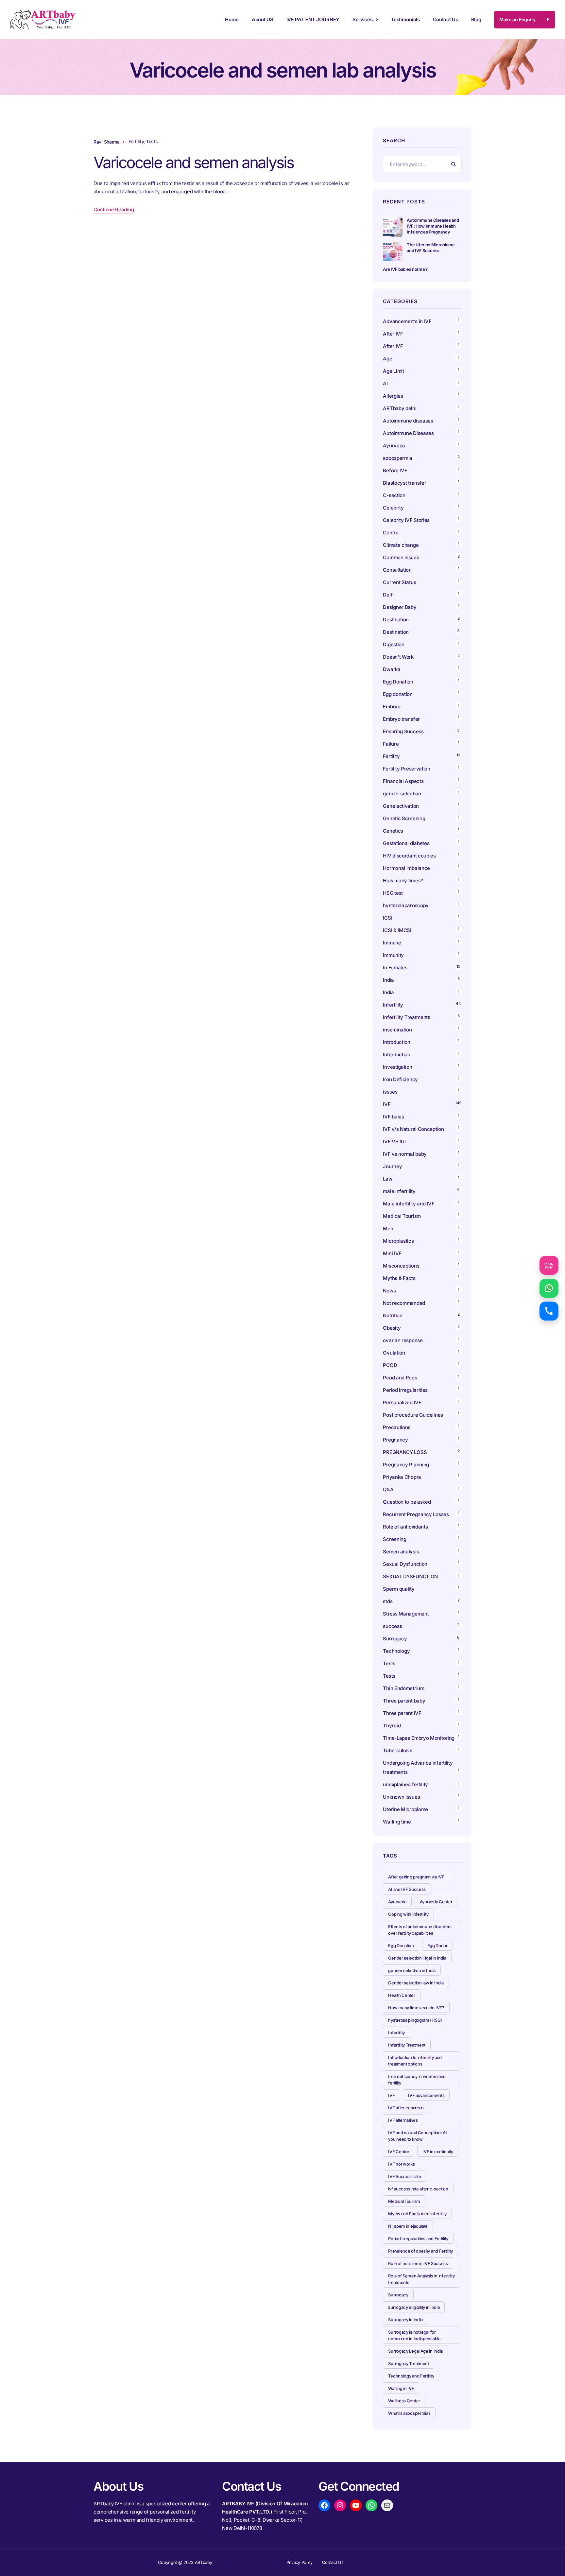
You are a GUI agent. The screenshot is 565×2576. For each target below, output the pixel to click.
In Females (395, 968)
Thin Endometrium (403, 1688)
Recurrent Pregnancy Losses (416, 1514)
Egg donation (398, 694)
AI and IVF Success (407, 1889)
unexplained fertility (405, 1784)
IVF (387, 1104)
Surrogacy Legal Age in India (415, 2351)
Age (387, 359)
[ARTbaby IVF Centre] (43, 20)
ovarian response (403, 1340)
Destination (396, 620)
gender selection (402, 794)
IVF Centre (399, 2152)
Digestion (394, 644)
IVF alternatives (403, 2120)
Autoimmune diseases (408, 421)
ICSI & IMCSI (397, 930)
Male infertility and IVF (409, 1204)
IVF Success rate (404, 2176)
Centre (391, 533)
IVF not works (401, 2164)
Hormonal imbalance (406, 868)
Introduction (396, 1042)
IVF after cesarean (406, 2108)
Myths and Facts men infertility (417, 2214)
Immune (392, 943)
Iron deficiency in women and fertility (417, 2080)
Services (363, 19)
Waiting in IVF (401, 2388)
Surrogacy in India (405, 2320)
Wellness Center (404, 2401)
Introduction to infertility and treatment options (415, 2061)
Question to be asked (407, 1502)
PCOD (390, 1365)
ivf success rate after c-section (418, 2189)
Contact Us (445, 19)
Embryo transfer (401, 719)
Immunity (393, 955)
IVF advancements (426, 2095)
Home (232, 19)
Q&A (388, 1489)
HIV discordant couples (409, 856)
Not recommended (404, 1303)
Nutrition (393, 1315)
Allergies (393, 396)
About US (263, 19)
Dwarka (392, 669)
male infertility (399, 1191)
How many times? (403, 881)
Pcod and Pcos (401, 1378)
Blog (476, 19)
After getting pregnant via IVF (416, 1877)
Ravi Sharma (107, 142)
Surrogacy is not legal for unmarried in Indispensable (414, 2335)
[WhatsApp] (371, 2505)
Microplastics (398, 1241)
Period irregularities (405, 1390)
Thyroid (392, 1726)
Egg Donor (437, 1945)
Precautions (397, 1427)
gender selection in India (412, 1970)
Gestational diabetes (406, 843)
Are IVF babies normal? (405, 269)
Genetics (393, 831)
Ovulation (394, 1353)
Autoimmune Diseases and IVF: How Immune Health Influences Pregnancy (433, 226)
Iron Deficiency (400, 1079)
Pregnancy (395, 1440)
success (392, 1626)
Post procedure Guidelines (413, 1415)
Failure (391, 744)
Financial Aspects (403, 781)
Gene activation (401, 806)
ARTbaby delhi (400, 408)
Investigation (397, 1067)
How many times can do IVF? (416, 2008)
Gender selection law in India (416, 1983)
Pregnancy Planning (406, 1465)
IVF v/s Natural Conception (413, 1129)
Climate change (401, 545)
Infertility (393, 1005)
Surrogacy (395, 1639)
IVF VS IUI (394, 1141)
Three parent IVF (402, 1713)
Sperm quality (399, 1589)
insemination (397, 1030)
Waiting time (397, 1822)
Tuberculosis (397, 1750)
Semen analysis (401, 1552)
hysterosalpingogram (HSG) (415, 2020)
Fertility (136, 141)
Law (387, 1179)
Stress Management (406, 1614)
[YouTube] (356, 2505)
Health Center (402, 1995)
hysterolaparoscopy (406, 905)
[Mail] (387, 2505)
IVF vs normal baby (405, 1154)
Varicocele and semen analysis (194, 162)
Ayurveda (394, 446)
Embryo (392, 707)
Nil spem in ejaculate (408, 2226)
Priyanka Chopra (402, 1477)
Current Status (399, 582)
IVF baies (393, 1117)
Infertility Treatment (407, 2045)
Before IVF (395, 470)
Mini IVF (392, 1253)
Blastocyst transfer (404, 483)
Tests (152, 141)
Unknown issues (401, 1797)
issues (390, 1092)
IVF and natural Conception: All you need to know (418, 2136)
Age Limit (393, 371)
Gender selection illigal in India (417, 1958)
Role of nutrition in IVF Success (418, 2263)
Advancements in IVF (407, 321)
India (388, 980)
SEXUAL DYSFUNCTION (410, 1576)
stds (388, 1601)
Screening (394, 1539)
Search (454, 164)
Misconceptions (401, 1266)
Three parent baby (404, 1701)
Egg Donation (398, 682)
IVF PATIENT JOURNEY (313, 19)
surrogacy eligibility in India (414, 2307)
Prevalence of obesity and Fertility (420, 2251)
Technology (396, 1651)
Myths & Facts (399, 1278)
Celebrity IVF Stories (406, 520)
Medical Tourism (402, 1216)
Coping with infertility (408, 1914)
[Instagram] (340, 2505)
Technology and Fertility (411, 2376)
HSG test (393, 893)
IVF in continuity (438, 2152)
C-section (394, 495)
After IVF (393, 334)
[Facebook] (324, 2505)
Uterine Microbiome (405, 1809)
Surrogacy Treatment (408, 2363)
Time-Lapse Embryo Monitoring (419, 1738)
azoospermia (398, 458)
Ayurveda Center (436, 1902)
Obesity (392, 1328)
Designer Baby (400, 607)
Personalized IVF (402, 1402)
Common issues (401, 557)
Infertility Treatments (406, 1017)
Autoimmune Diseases (408, 433)
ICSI (387, 918)
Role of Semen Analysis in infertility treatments (421, 2279)
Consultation (397, 570)
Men (388, 1228)
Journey (392, 1166)
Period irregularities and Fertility (418, 2239)
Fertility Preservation (406, 769)
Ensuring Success (403, 731)
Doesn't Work (398, 657)
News (389, 1291)
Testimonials (405, 19)
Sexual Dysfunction (405, 1564)
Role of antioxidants (405, 1527)
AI (385, 383)
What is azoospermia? (409, 2413)
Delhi (389, 595)
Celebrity (393, 508)
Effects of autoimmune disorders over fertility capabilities (420, 1930)
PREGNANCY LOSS (405, 1452)
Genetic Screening (404, 818)
